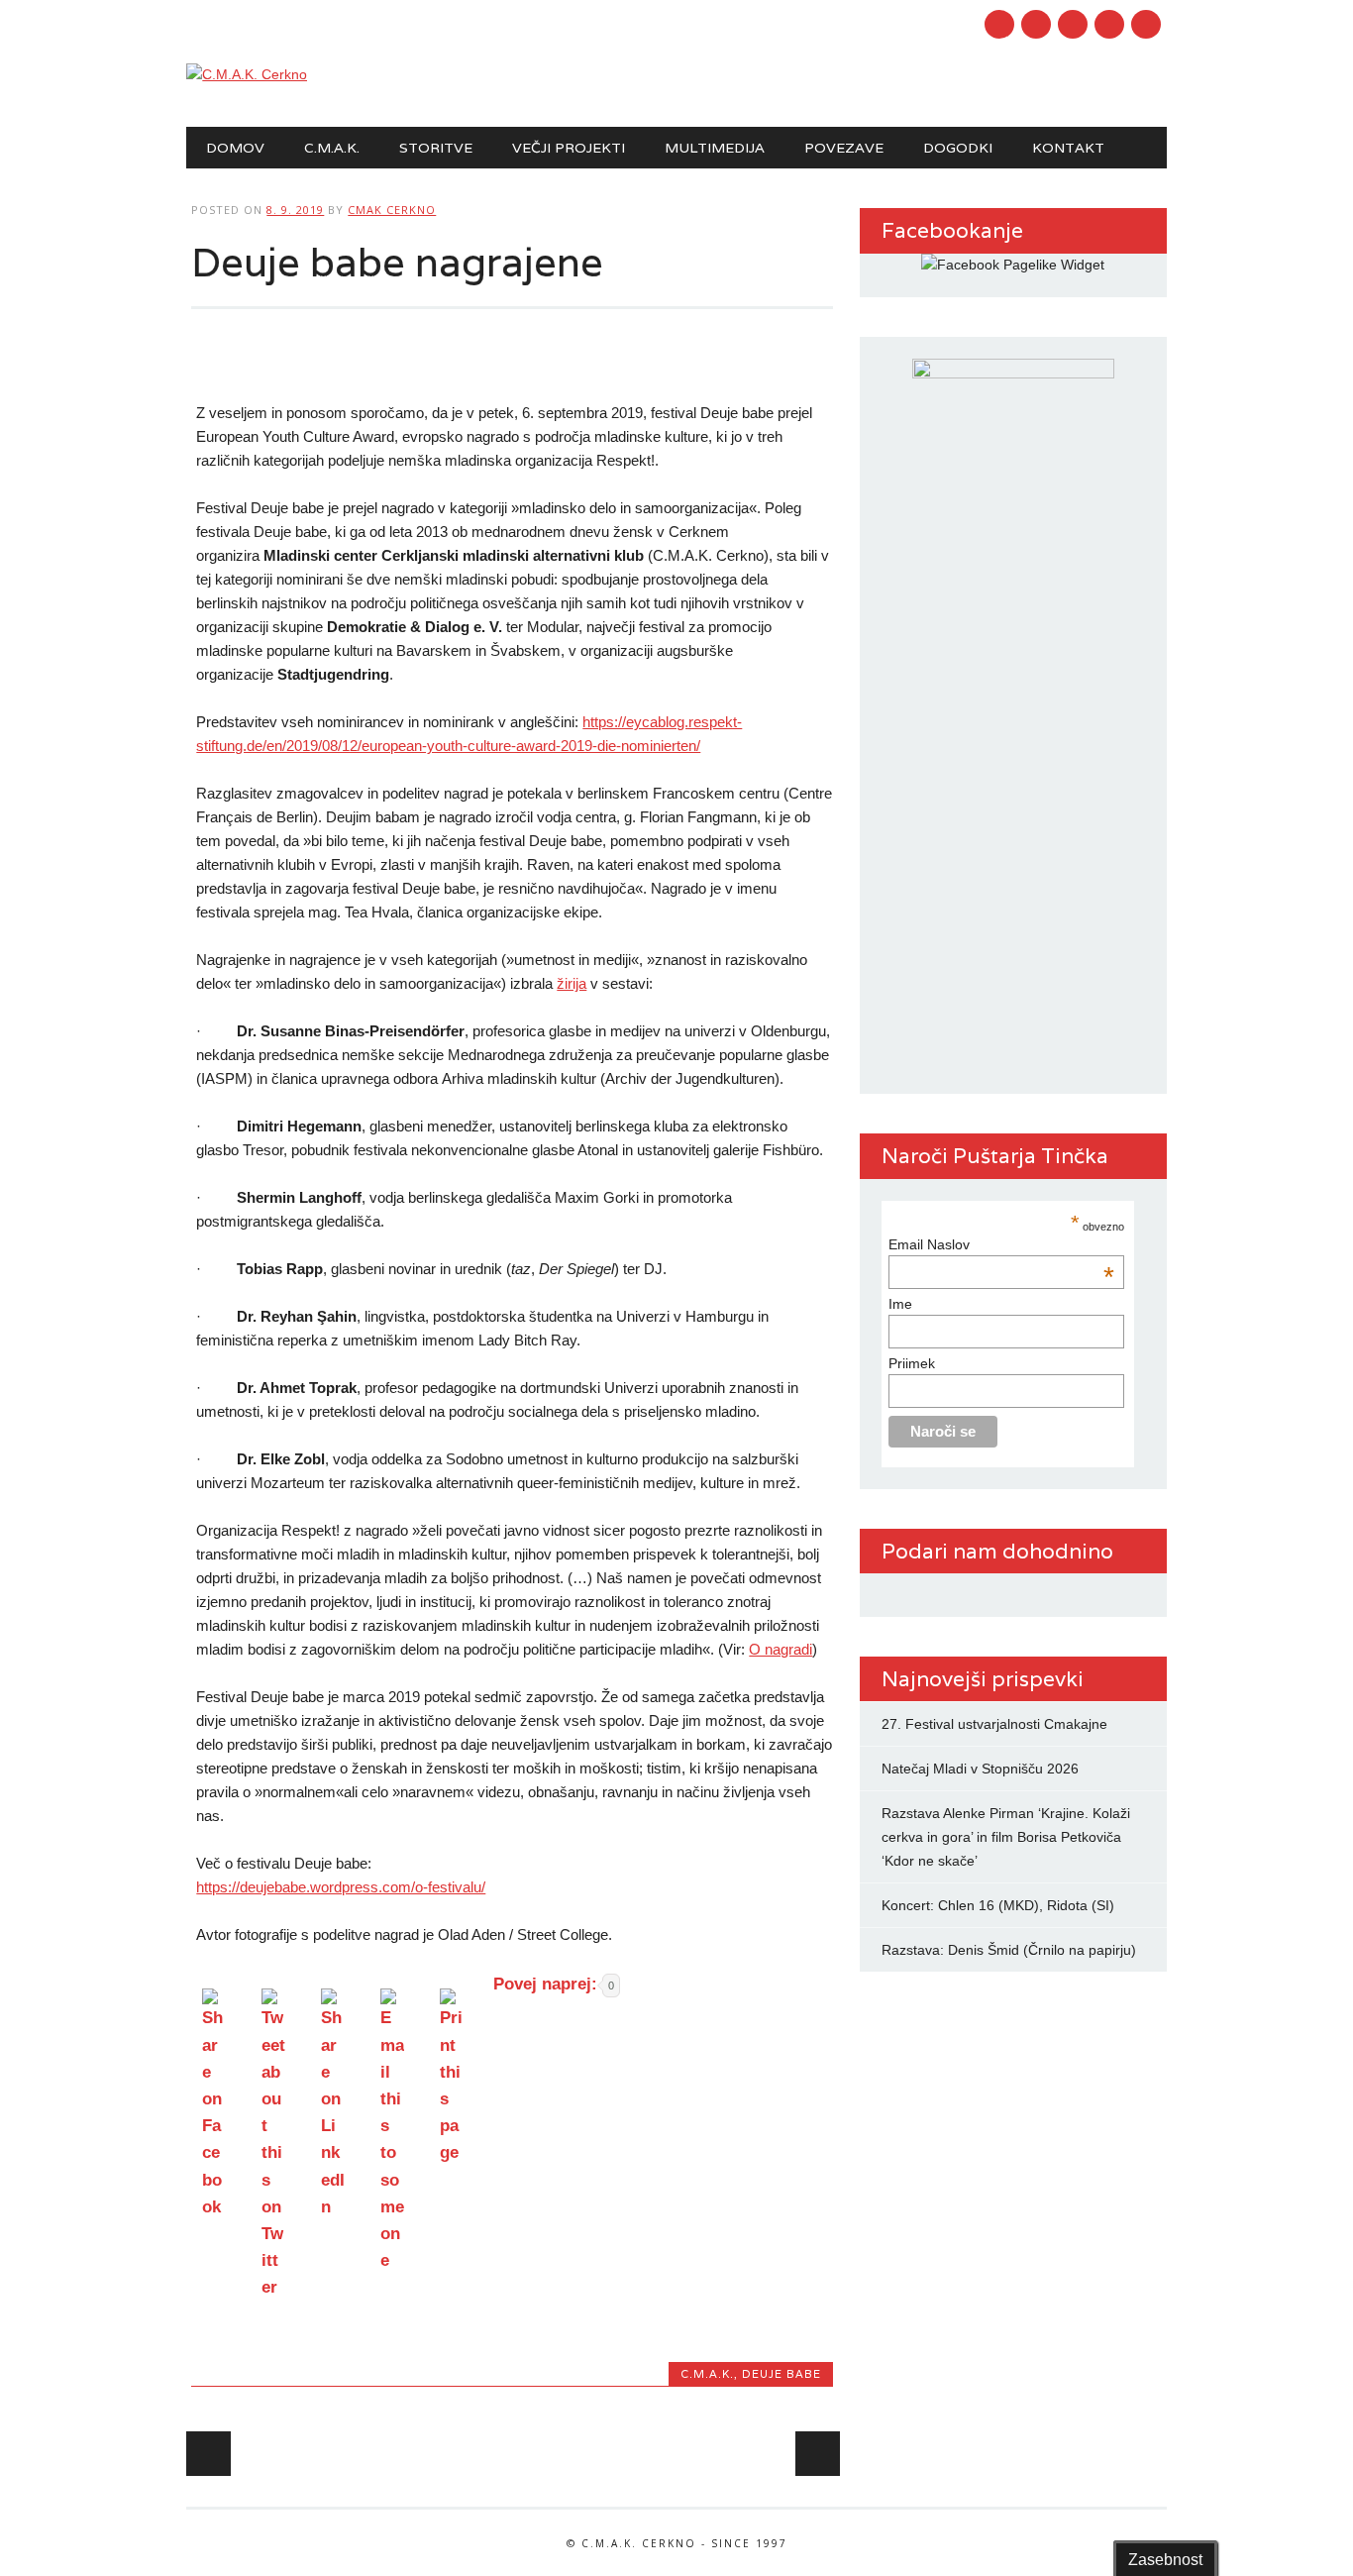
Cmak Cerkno (392, 210)
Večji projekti (569, 148)
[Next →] (818, 2454)
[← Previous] (208, 2454)
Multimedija (715, 148)
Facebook (999, 24)
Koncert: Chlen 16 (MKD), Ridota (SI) (998, 1905)
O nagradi (781, 1649)
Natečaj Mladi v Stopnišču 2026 (980, 1769)
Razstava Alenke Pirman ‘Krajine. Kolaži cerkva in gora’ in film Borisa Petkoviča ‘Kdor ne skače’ (1006, 1837)
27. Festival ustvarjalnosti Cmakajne (994, 1724)
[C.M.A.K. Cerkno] (247, 74)
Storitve (436, 148)
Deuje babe (781, 2374)
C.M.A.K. (332, 148)
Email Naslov (1001, 1244)
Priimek (912, 1363)
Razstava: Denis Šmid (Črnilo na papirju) (1009, 1950)
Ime (900, 1304)
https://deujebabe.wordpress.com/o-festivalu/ (341, 1887)
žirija (572, 983)
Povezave (844, 148)
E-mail (1111, 26)
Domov (235, 148)
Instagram (1073, 24)
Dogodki (958, 148)
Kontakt (1068, 148)
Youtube (1036, 24)
